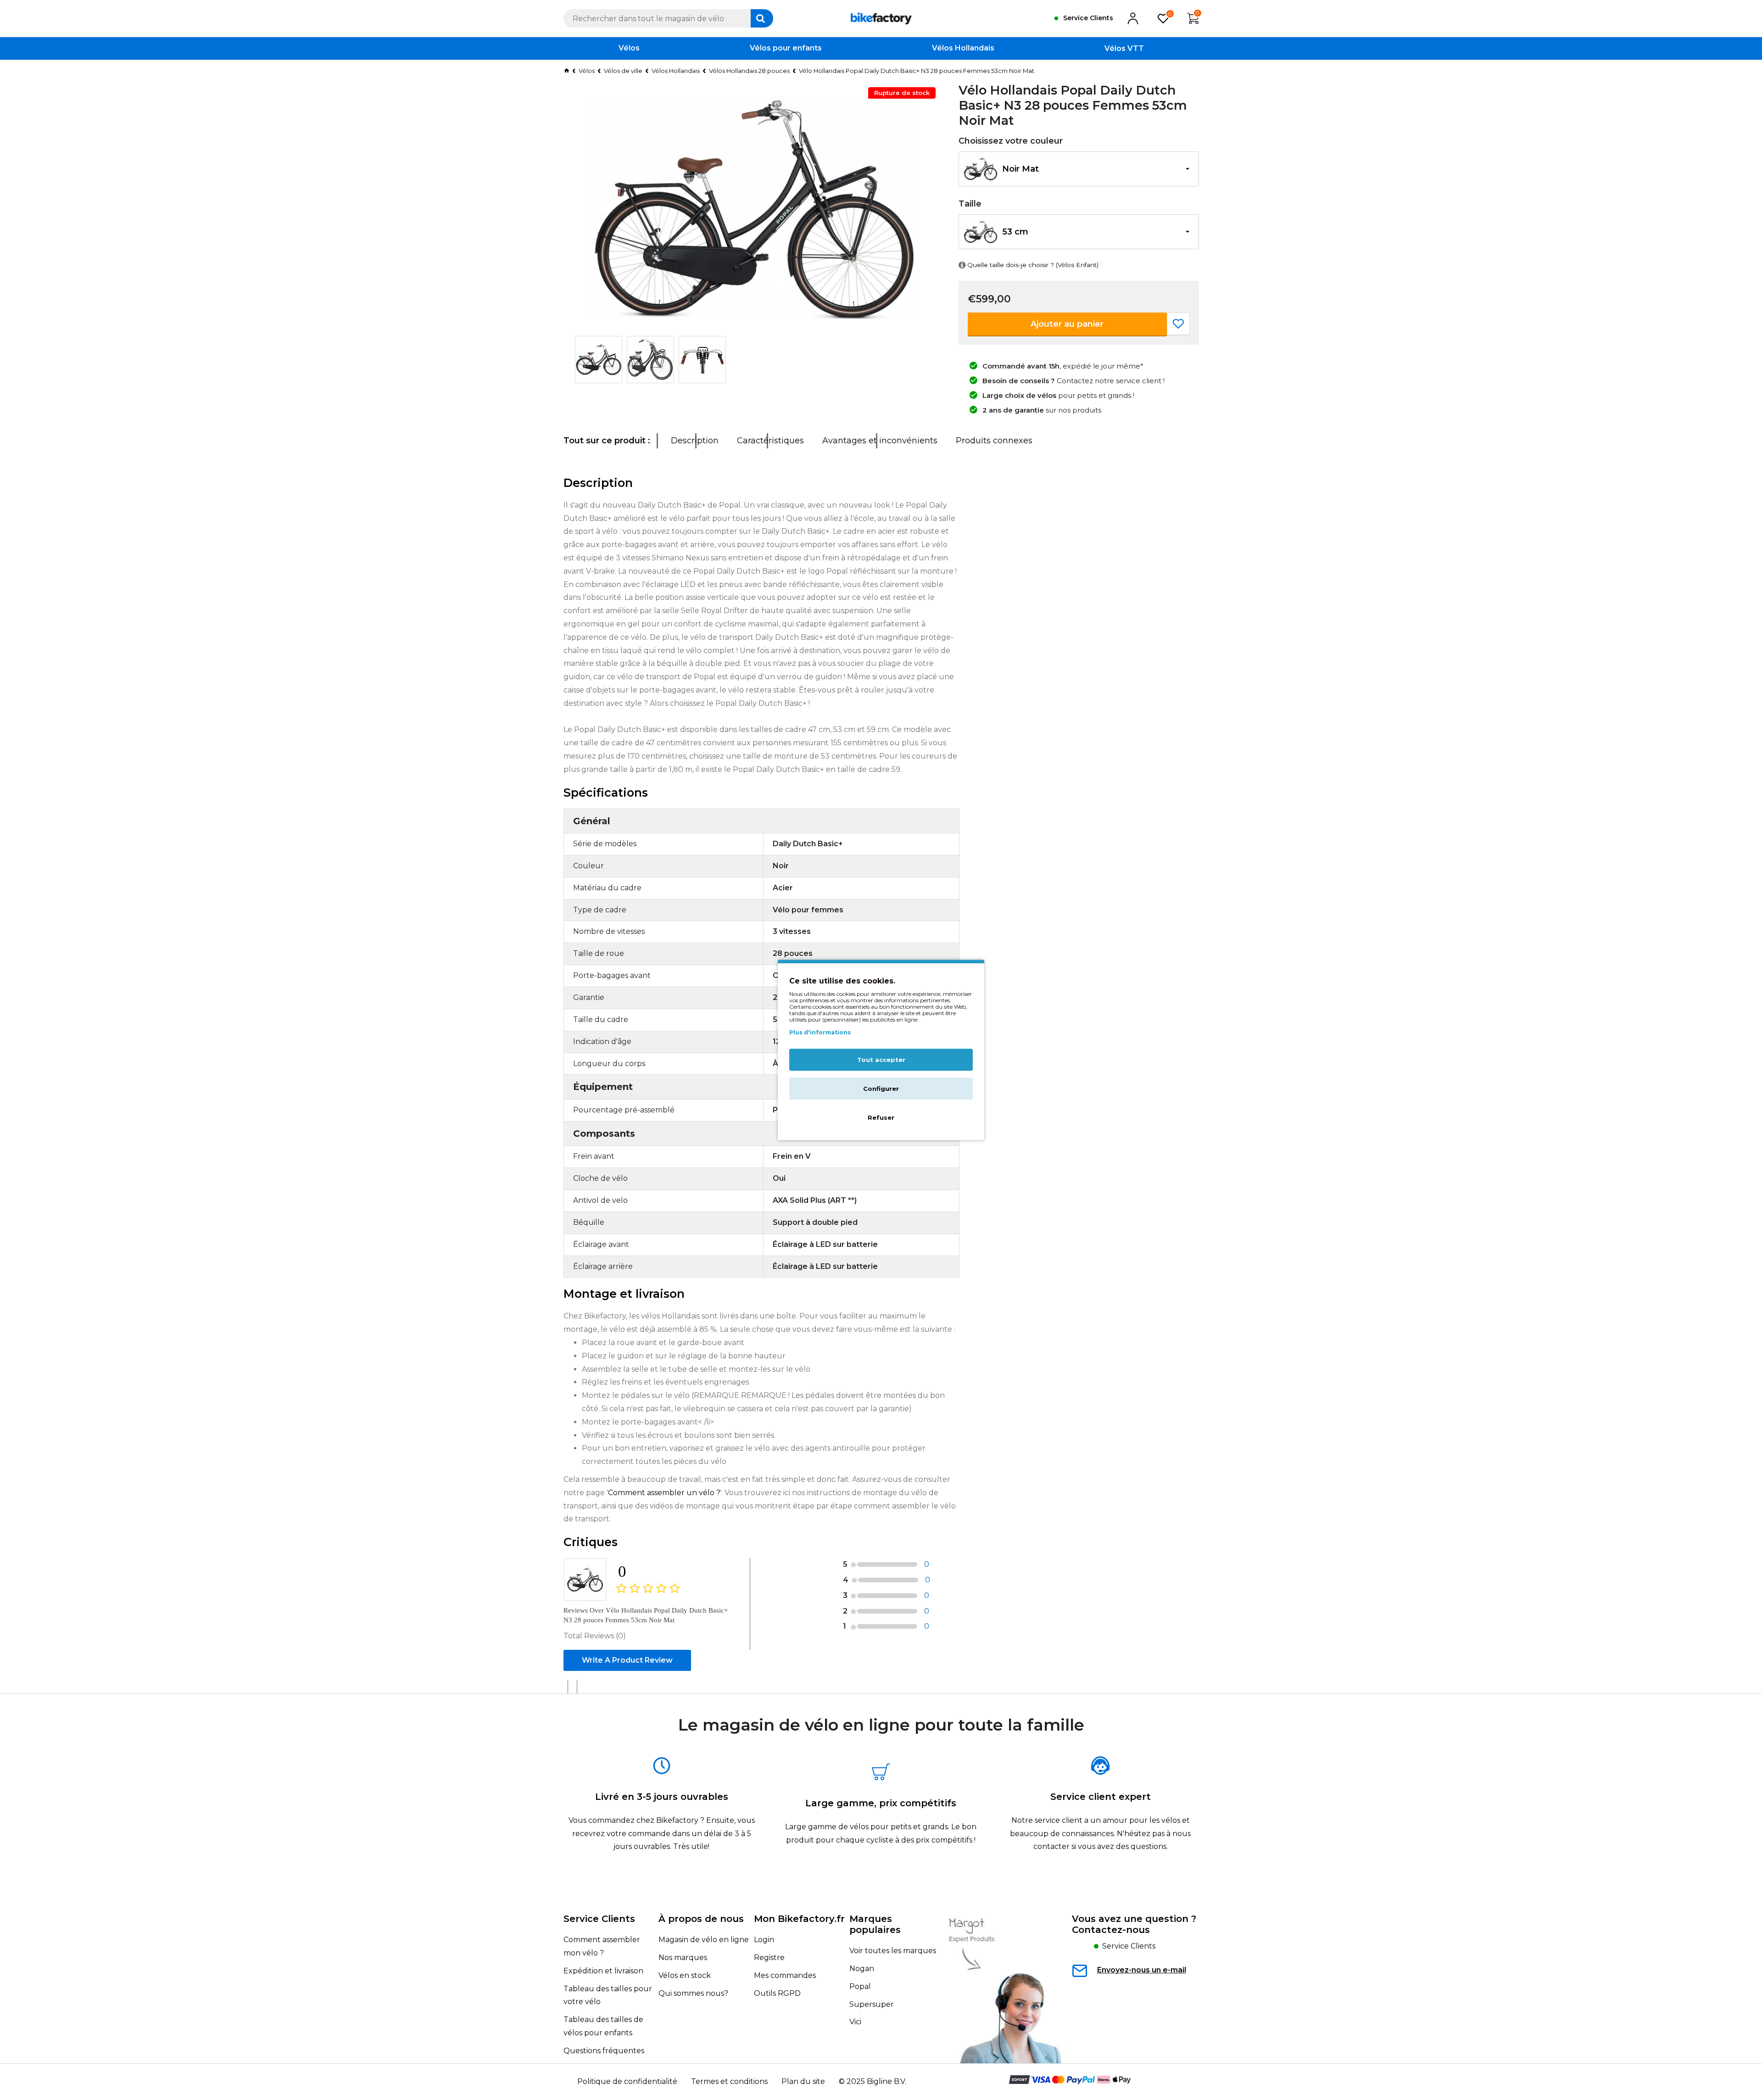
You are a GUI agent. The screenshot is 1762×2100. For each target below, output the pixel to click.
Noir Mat (1020, 169)
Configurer (881, 1089)
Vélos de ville (623, 71)
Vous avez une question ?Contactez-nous (1134, 1924)
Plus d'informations (820, 1032)
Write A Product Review (627, 1660)
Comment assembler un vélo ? (664, 1493)
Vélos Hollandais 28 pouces (749, 71)
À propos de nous (701, 1919)
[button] (1079, 169)
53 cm (1015, 232)
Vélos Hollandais (676, 71)
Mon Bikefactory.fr (799, 1919)
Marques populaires (875, 1924)
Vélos (587, 71)
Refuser (881, 1118)
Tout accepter (881, 1060)
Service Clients (599, 1919)
